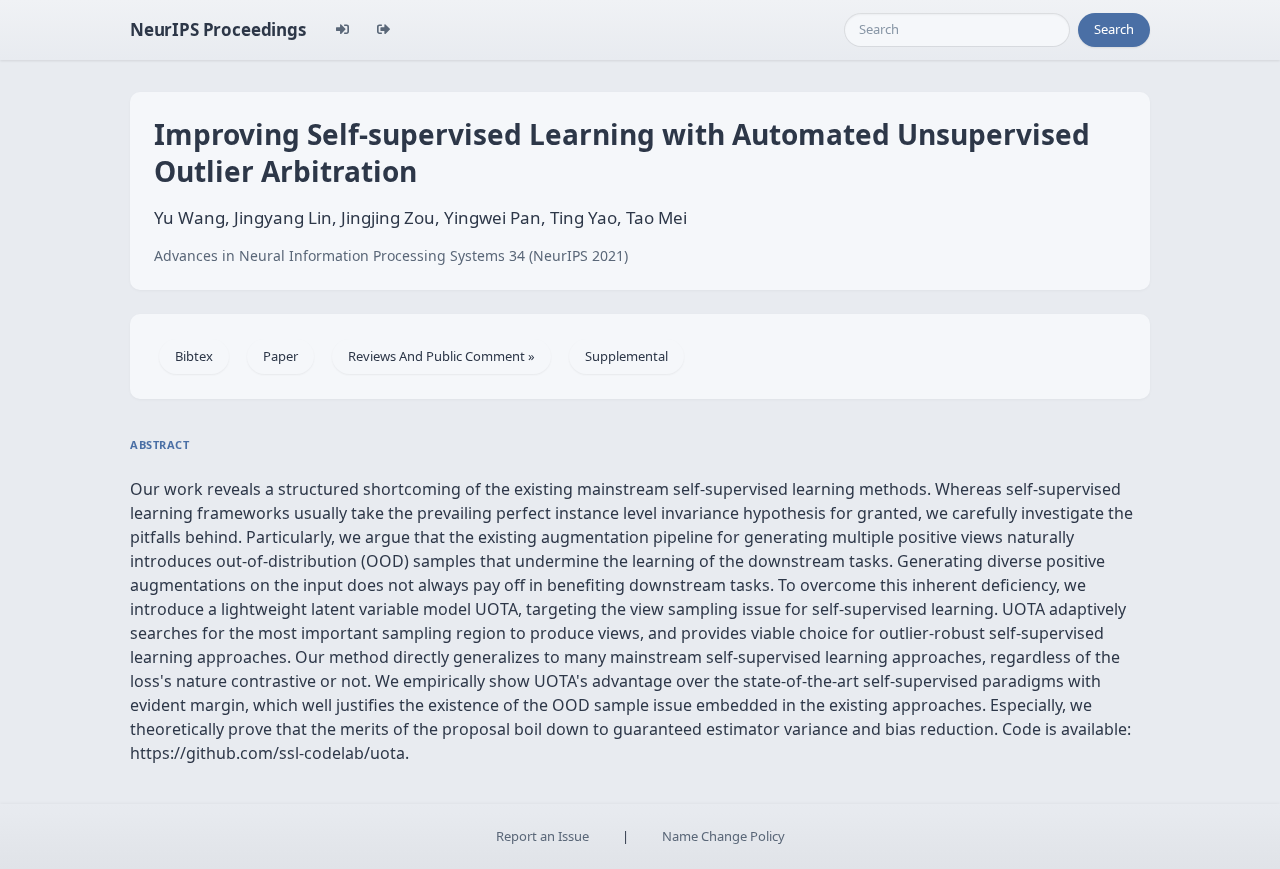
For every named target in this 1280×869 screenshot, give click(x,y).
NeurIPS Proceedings (218, 29)
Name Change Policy (723, 836)
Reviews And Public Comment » (441, 356)
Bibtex (194, 356)
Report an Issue (542, 836)
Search (1114, 29)
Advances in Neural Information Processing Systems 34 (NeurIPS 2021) (391, 255)
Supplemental (626, 356)
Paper (280, 356)
